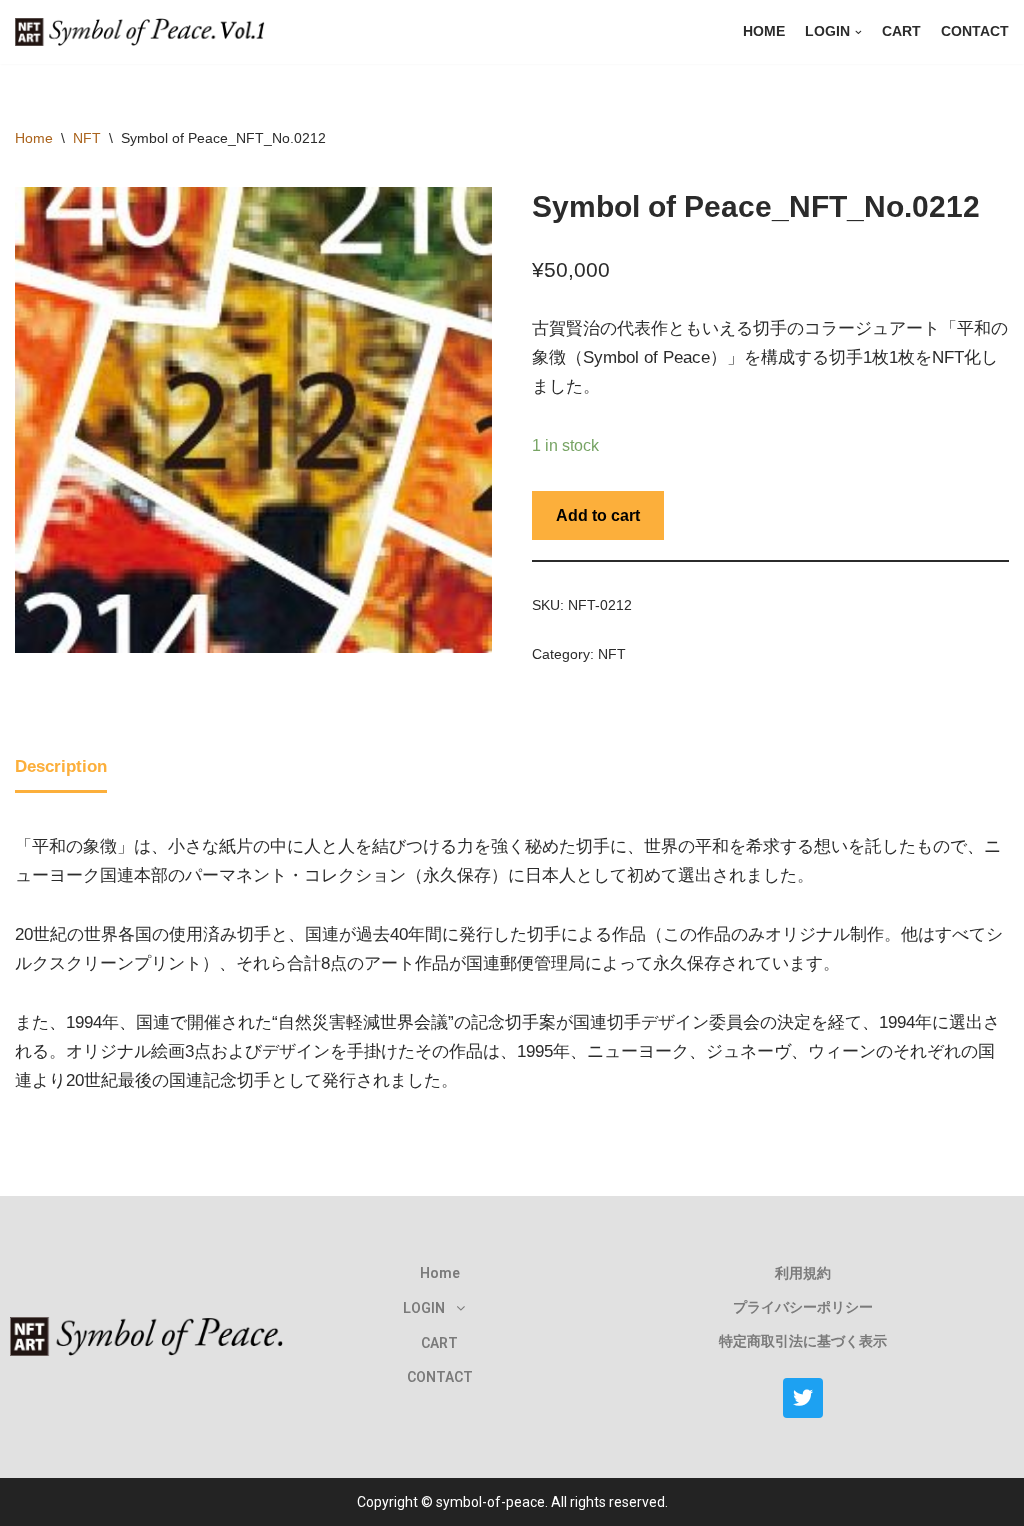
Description (61, 766)
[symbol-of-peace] (145, 32)
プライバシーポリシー (803, 1307)
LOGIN (424, 1308)
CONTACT (975, 31)
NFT (87, 138)
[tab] (61, 768)
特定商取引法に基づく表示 (803, 1341)
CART (901, 31)
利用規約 (803, 1273)
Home (764, 31)
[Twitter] (803, 1398)
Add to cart (598, 515)
